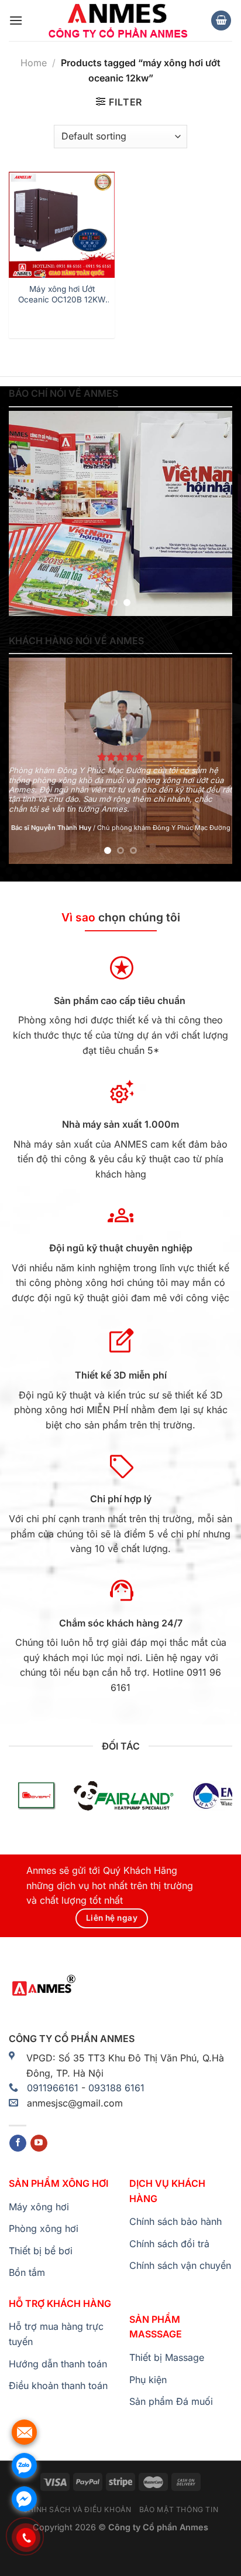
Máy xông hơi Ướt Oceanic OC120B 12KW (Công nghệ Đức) (62, 295)
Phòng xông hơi (44, 2228)
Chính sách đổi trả (169, 2244)
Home (34, 63)
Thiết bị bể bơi (41, 2251)
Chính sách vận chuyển (180, 2265)
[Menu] (16, 20)
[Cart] (221, 21)
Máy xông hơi (39, 2207)
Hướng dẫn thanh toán (58, 2364)
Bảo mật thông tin (179, 2509)
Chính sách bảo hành (175, 2221)
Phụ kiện (148, 2380)
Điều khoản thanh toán (58, 2386)
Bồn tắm (27, 2272)
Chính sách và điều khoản (77, 2509)
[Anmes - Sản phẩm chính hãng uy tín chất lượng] (116, 21)
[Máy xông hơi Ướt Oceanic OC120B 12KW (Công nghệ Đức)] (62, 225)
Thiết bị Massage (167, 2357)
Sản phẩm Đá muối (171, 2401)
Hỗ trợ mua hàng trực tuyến (56, 2334)
